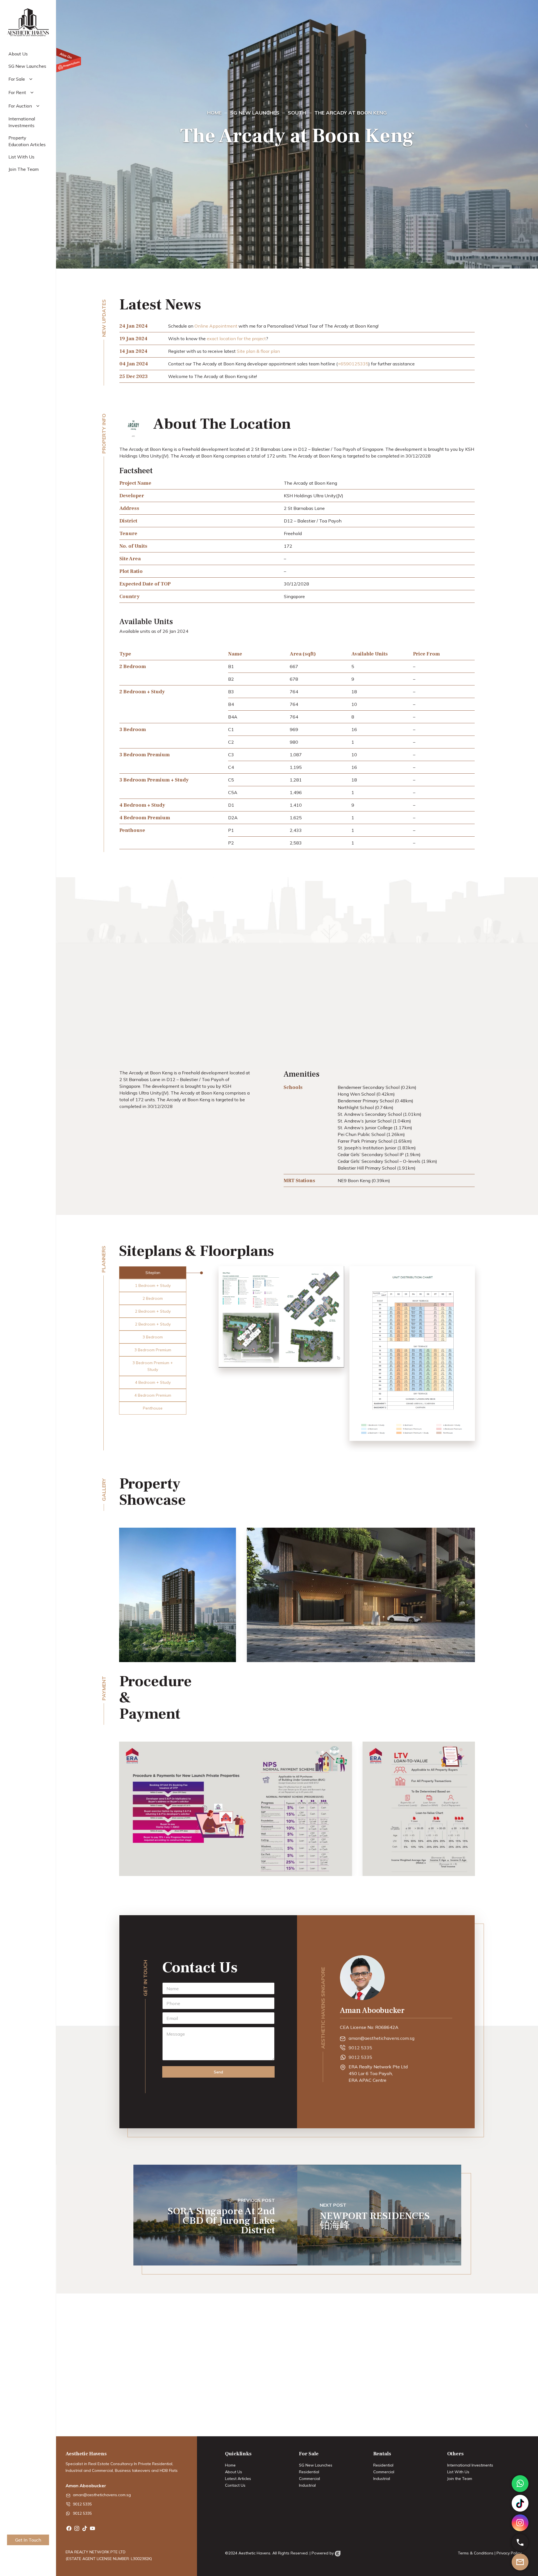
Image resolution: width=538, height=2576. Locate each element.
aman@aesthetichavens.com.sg (382, 2038)
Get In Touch (28, 2540)
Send (218, 2072)
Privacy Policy (509, 2553)
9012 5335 (360, 2048)
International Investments (470, 2465)
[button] (153, 1273)
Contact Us (235, 2485)
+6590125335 (353, 364)
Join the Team (460, 2479)
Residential (309, 2472)
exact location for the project (236, 339)
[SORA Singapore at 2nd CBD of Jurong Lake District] (215, 2215)
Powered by (323, 2553)
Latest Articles (238, 2479)
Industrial (307, 2485)
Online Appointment (216, 326)
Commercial (309, 2479)
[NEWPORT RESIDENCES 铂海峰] (379, 2215)
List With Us (458, 2472)
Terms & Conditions (476, 2553)
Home (230, 2465)
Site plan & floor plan (258, 351)
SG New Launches (316, 2465)
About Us (234, 2472)
